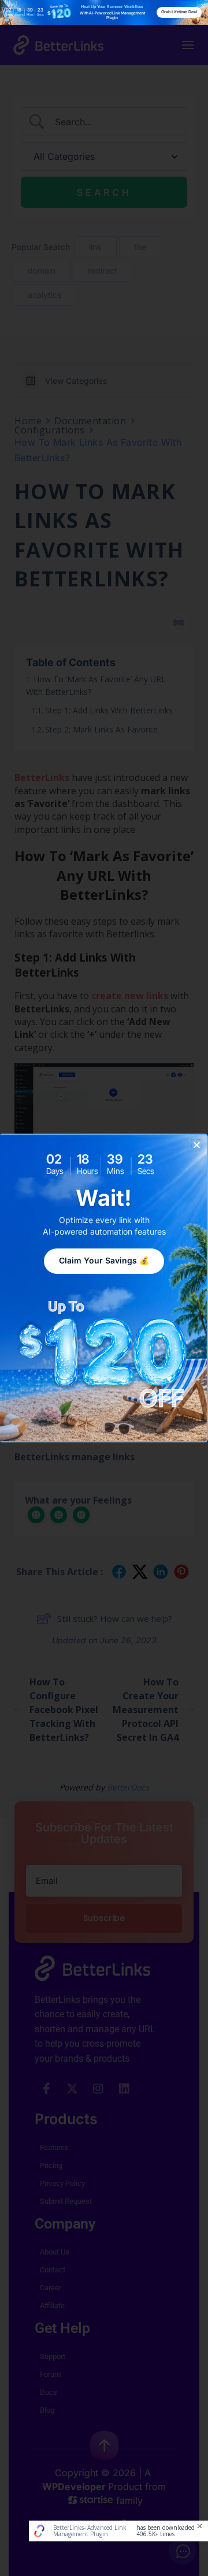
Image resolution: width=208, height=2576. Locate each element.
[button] (197, 1145)
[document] (104, 1288)
